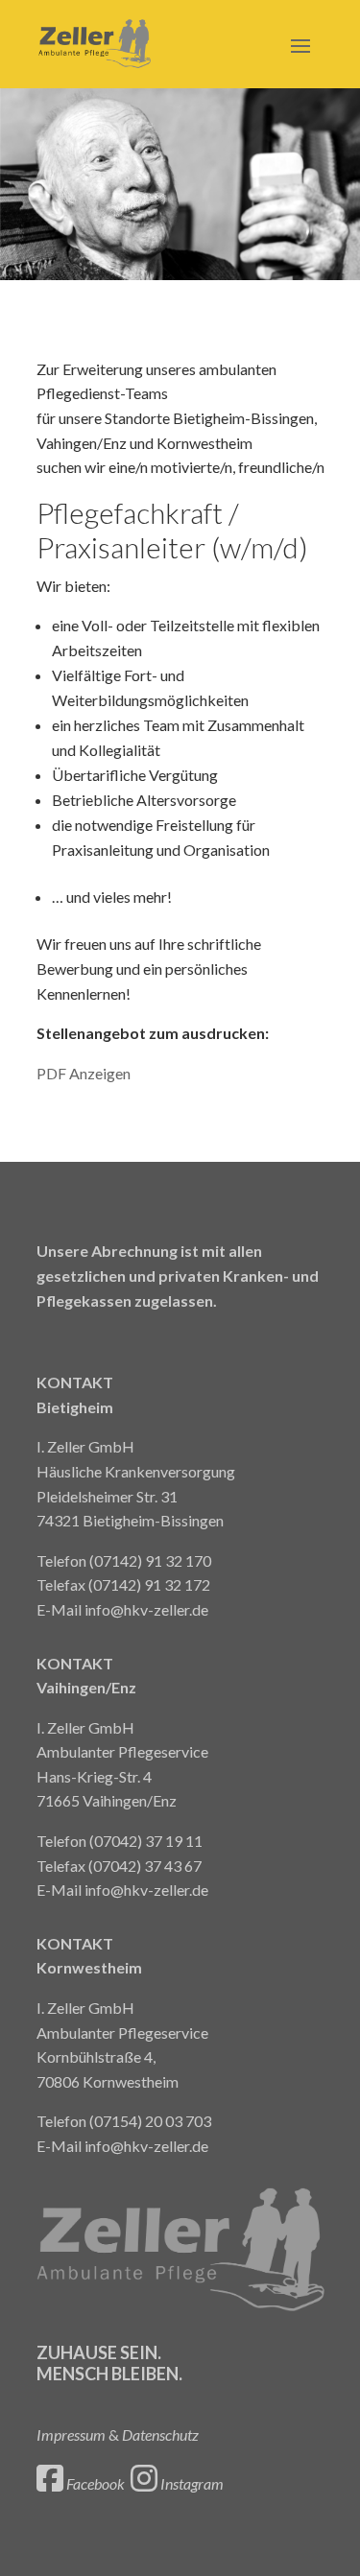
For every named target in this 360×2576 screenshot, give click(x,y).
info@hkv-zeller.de (146, 1609)
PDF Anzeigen (84, 1073)
